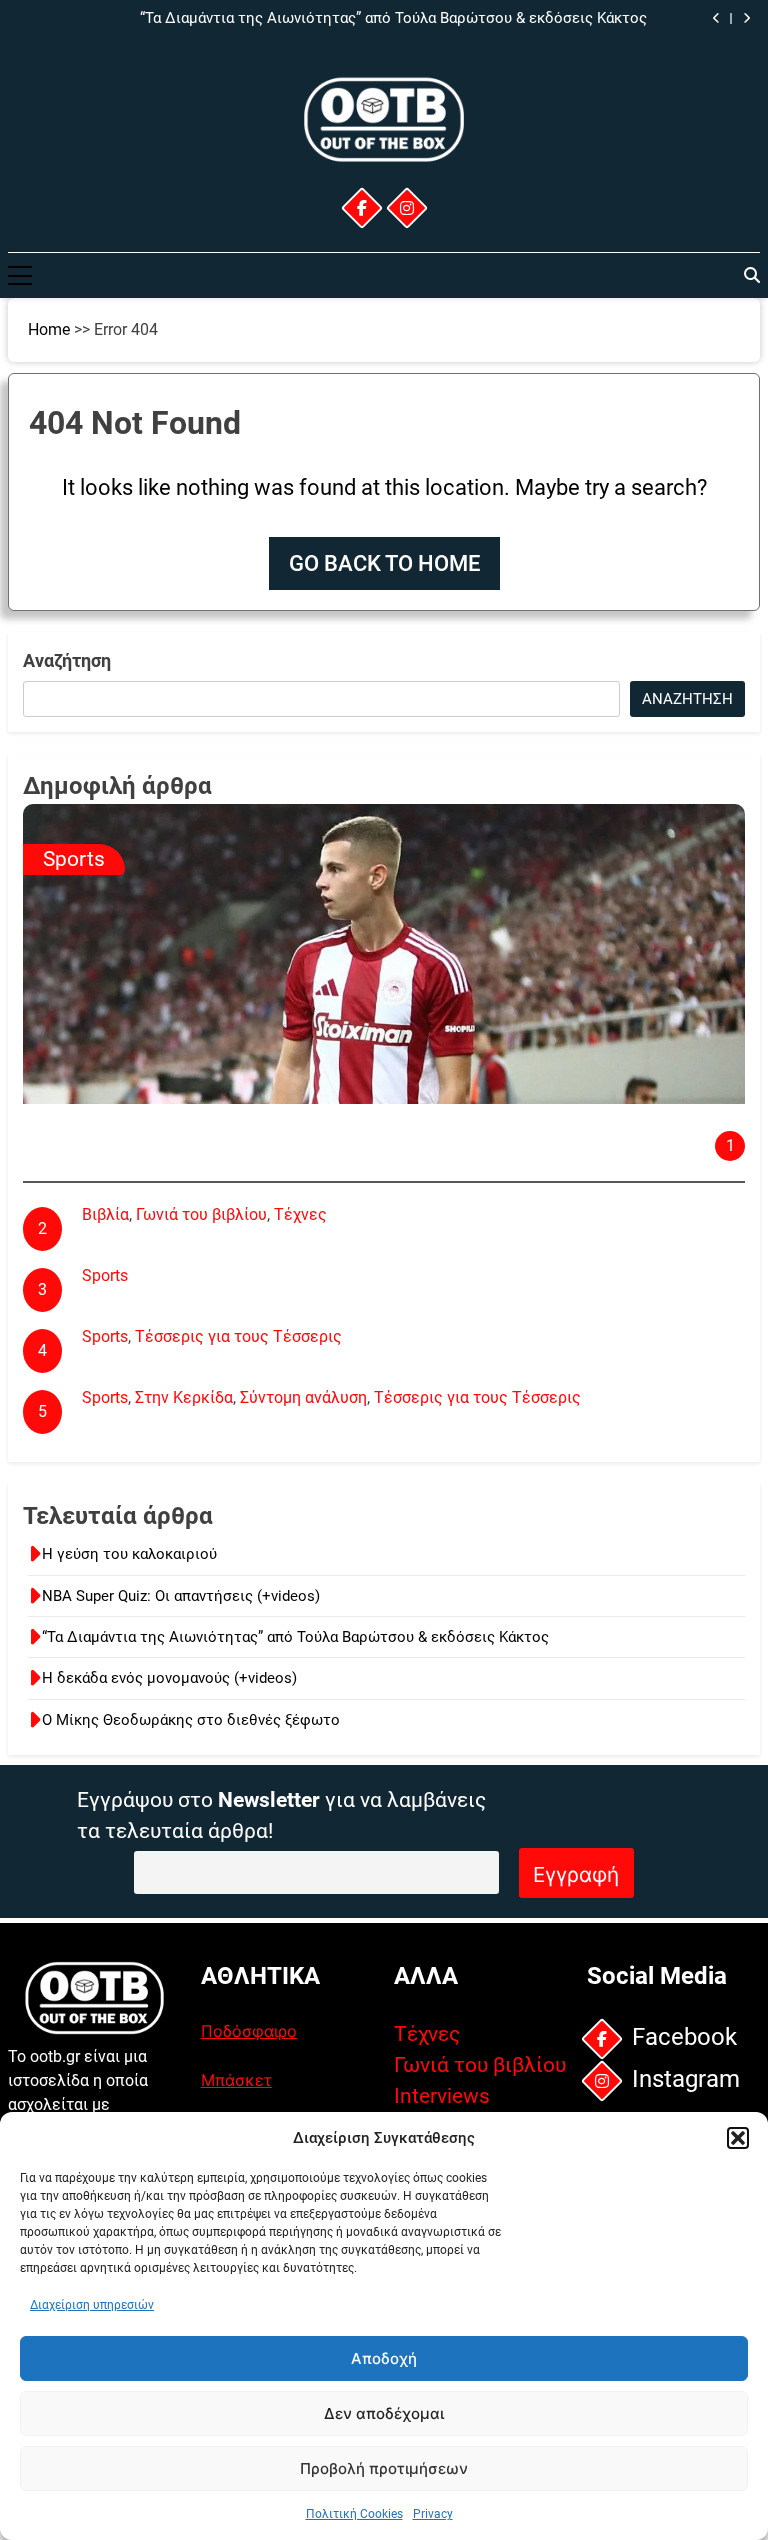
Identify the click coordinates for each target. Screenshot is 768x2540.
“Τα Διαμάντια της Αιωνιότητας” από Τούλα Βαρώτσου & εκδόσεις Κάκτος (295, 1637)
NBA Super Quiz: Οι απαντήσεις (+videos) (181, 1596)
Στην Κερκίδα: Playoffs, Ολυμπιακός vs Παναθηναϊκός (276, 1423)
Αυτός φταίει (130, 1301)
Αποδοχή (384, 2358)
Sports (74, 859)
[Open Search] (752, 275)
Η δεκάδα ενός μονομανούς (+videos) (519, 19)
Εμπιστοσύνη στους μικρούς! (153, 1117)
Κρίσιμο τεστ (129, 1362)
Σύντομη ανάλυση (303, 1397)
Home (49, 329)
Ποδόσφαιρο (249, 2031)
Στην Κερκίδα (184, 1397)
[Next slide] (746, 18)
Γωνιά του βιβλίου (201, 1214)
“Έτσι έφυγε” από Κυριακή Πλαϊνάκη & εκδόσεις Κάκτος (284, 1240)
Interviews (442, 2096)
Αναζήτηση (67, 660)
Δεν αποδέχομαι (384, 2413)
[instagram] (406, 208)
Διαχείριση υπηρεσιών (92, 2305)
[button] (738, 2138)
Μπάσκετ (236, 2080)
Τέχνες (300, 1214)
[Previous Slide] (716, 18)
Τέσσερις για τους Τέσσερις (238, 1336)
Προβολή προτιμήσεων (384, 2468)
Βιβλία (105, 1214)
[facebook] (361, 208)
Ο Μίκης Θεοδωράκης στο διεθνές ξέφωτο (191, 1720)
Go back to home (384, 563)
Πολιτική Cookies (354, 2514)
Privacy (433, 2514)
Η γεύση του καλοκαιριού (129, 1554)
